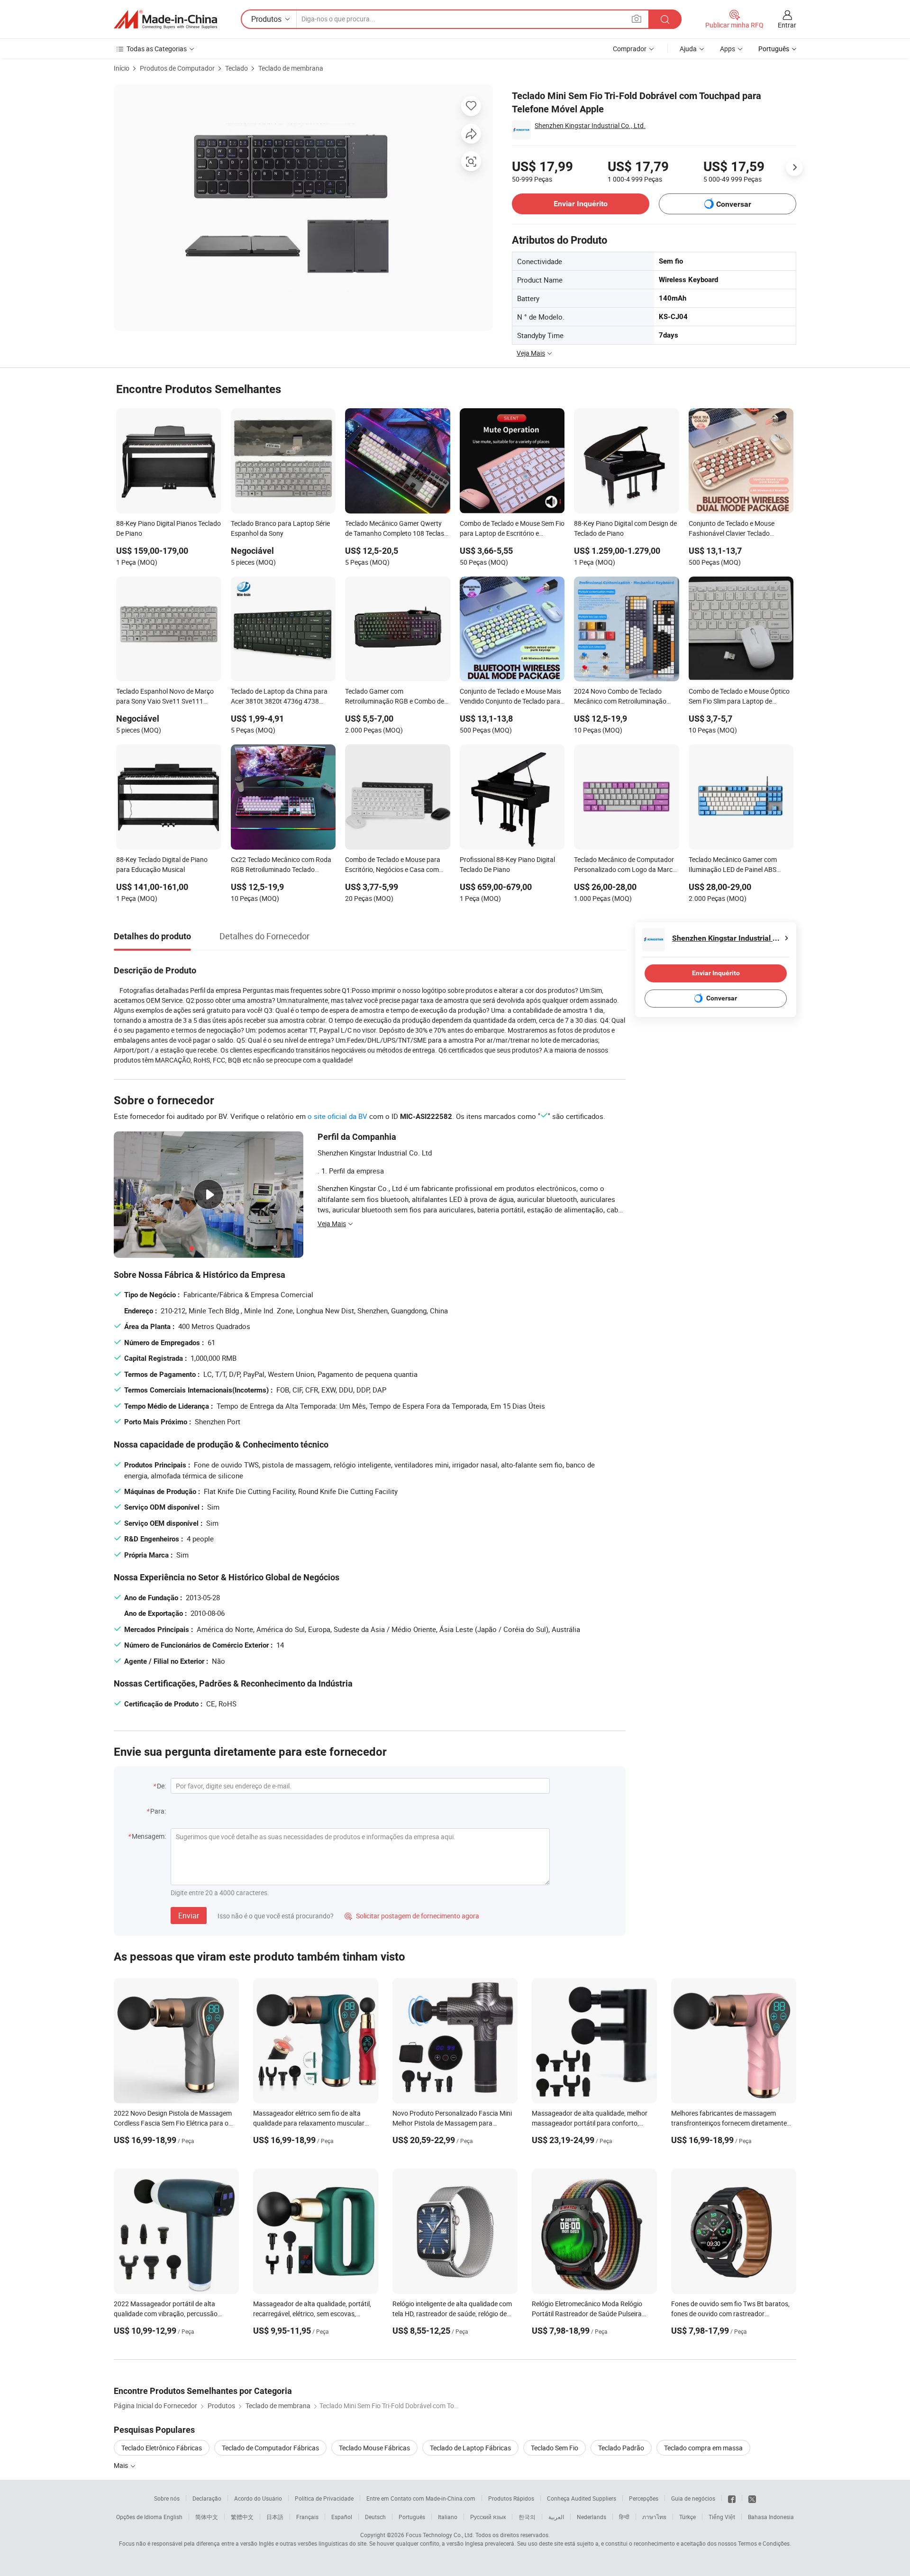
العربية (556, 2517)
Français (307, 2517)
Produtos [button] (266, 19)
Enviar (189, 1916)
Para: (158, 1811)
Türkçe (687, 2517)
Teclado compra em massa (703, 2448)
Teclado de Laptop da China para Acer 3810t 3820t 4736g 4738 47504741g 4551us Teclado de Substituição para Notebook (279, 697)
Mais (122, 2465)
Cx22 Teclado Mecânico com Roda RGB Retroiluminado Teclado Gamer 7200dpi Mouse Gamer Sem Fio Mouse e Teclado (282, 865)
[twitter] (752, 2498)
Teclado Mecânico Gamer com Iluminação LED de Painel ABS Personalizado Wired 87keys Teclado (733, 865)
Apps (728, 49)
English (173, 2517)
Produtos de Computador (177, 68)
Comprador (630, 49)
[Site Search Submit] (665, 19)
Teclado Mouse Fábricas (374, 2448)
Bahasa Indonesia (771, 2517)
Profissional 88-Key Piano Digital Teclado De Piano (507, 864)
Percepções (644, 2498)
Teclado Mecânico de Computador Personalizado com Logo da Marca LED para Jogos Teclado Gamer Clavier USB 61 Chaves (625, 865)
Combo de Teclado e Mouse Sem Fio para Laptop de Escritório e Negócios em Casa (512, 529)
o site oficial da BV (337, 1116)
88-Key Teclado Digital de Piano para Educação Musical (162, 864)
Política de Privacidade (324, 2498)
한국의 (527, 2517)
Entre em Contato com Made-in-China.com (421, 2498)
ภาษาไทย (654, 2517)
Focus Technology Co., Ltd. (440, 2535)
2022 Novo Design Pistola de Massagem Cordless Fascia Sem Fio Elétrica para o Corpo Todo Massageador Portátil (173, 2123)
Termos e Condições (764, 2543)
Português (412, 2517)
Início (122, 68)
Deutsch (375, 2517)
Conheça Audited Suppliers (582, 2498)
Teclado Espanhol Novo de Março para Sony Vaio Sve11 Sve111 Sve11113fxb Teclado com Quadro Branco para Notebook (167, 697)
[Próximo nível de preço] (794, 167)
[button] (637, 19)
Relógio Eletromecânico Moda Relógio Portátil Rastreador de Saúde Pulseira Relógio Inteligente (587, 2314)
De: (161, 1786)
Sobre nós (167, 2498)
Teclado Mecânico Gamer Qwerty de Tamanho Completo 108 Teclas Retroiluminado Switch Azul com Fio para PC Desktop (395, 529)
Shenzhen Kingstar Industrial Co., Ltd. (590, 125)
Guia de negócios (693, 2498)
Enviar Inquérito (581, 204)
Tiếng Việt (722, 2517)
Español (342, 2517)
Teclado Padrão (621, 2448)
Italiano (448, 2517)
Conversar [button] (734, 204)
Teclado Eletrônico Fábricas (162, 2448)
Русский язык (488, 2517)
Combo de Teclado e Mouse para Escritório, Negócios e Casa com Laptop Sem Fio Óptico (393, 865)
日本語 (275, 2517)
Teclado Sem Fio (555, 2448)
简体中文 (207, 2517)
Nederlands (591, 2517)
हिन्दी (624, 2517)
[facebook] (732, 2498)
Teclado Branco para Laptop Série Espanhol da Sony (280, 528)
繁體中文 (242, 2517)
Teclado (237, 68)
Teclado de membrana (291, 68)
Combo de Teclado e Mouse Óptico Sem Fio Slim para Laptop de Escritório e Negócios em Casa (739, 697)
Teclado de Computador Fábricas (270, 2448)
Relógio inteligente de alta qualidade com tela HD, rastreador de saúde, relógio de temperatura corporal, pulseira (452, 2314)
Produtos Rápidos (511, 2498)
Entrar (787, 25)
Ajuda (688, 49)
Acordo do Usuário (258, 2498)
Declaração (207, 2498)
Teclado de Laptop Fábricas (470, 2448)
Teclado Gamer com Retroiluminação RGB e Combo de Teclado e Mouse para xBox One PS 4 (396, 697)
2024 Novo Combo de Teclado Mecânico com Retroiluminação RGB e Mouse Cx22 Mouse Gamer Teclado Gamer (623, 697)
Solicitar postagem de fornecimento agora (412, 1916)
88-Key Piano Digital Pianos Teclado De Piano (168, 528)
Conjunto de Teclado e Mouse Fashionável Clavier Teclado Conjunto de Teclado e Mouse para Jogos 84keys (739, 529)
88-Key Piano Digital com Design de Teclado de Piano (625, 528)
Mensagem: (149, 1836)
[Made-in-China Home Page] (165, 19)
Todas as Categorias (157, 49)
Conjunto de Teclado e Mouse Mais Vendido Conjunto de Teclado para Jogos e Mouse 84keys (510, 697)
